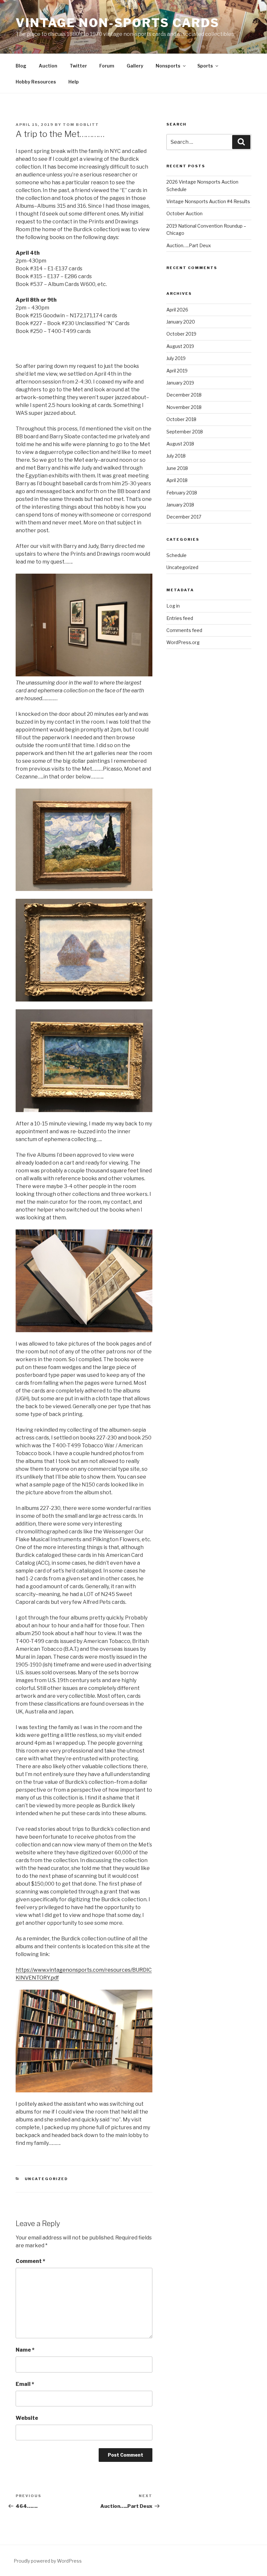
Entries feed (180, 618)
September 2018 (185, 432)
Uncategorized (47, 2179)
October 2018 (181, 419)
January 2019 (180, 383)
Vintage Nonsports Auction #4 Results (208, 201)
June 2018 (177, 468)
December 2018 (184, 395)
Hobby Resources (36, 82)
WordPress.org (183, 642)
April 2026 (177, 310)
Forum (107, 66)
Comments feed (184, 630)
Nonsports (168, 66)
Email (25, 2384)
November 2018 (184, 407)
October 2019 (181, 334)
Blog (21, 66)
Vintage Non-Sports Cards (118, 23)
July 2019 (176, 358)
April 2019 (177, 371)
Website (27, 2418)
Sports (205, 66)
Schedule (176, 555)
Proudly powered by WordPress (48, 2561)
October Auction (184, 213)
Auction (48, 66)
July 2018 (176, 456)
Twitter (78, 66)
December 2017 (184, 517)
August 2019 (180, 346)
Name (25, 2350)
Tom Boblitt (81, 125)
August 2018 (180, 444)
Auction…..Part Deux (189, 245)
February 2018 (182, 493)
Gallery (135, 66)
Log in (173, 606)
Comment (30, 2261)
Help (74, 82)
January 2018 (180, 505)
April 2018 (177, 480)
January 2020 (181, 322)
